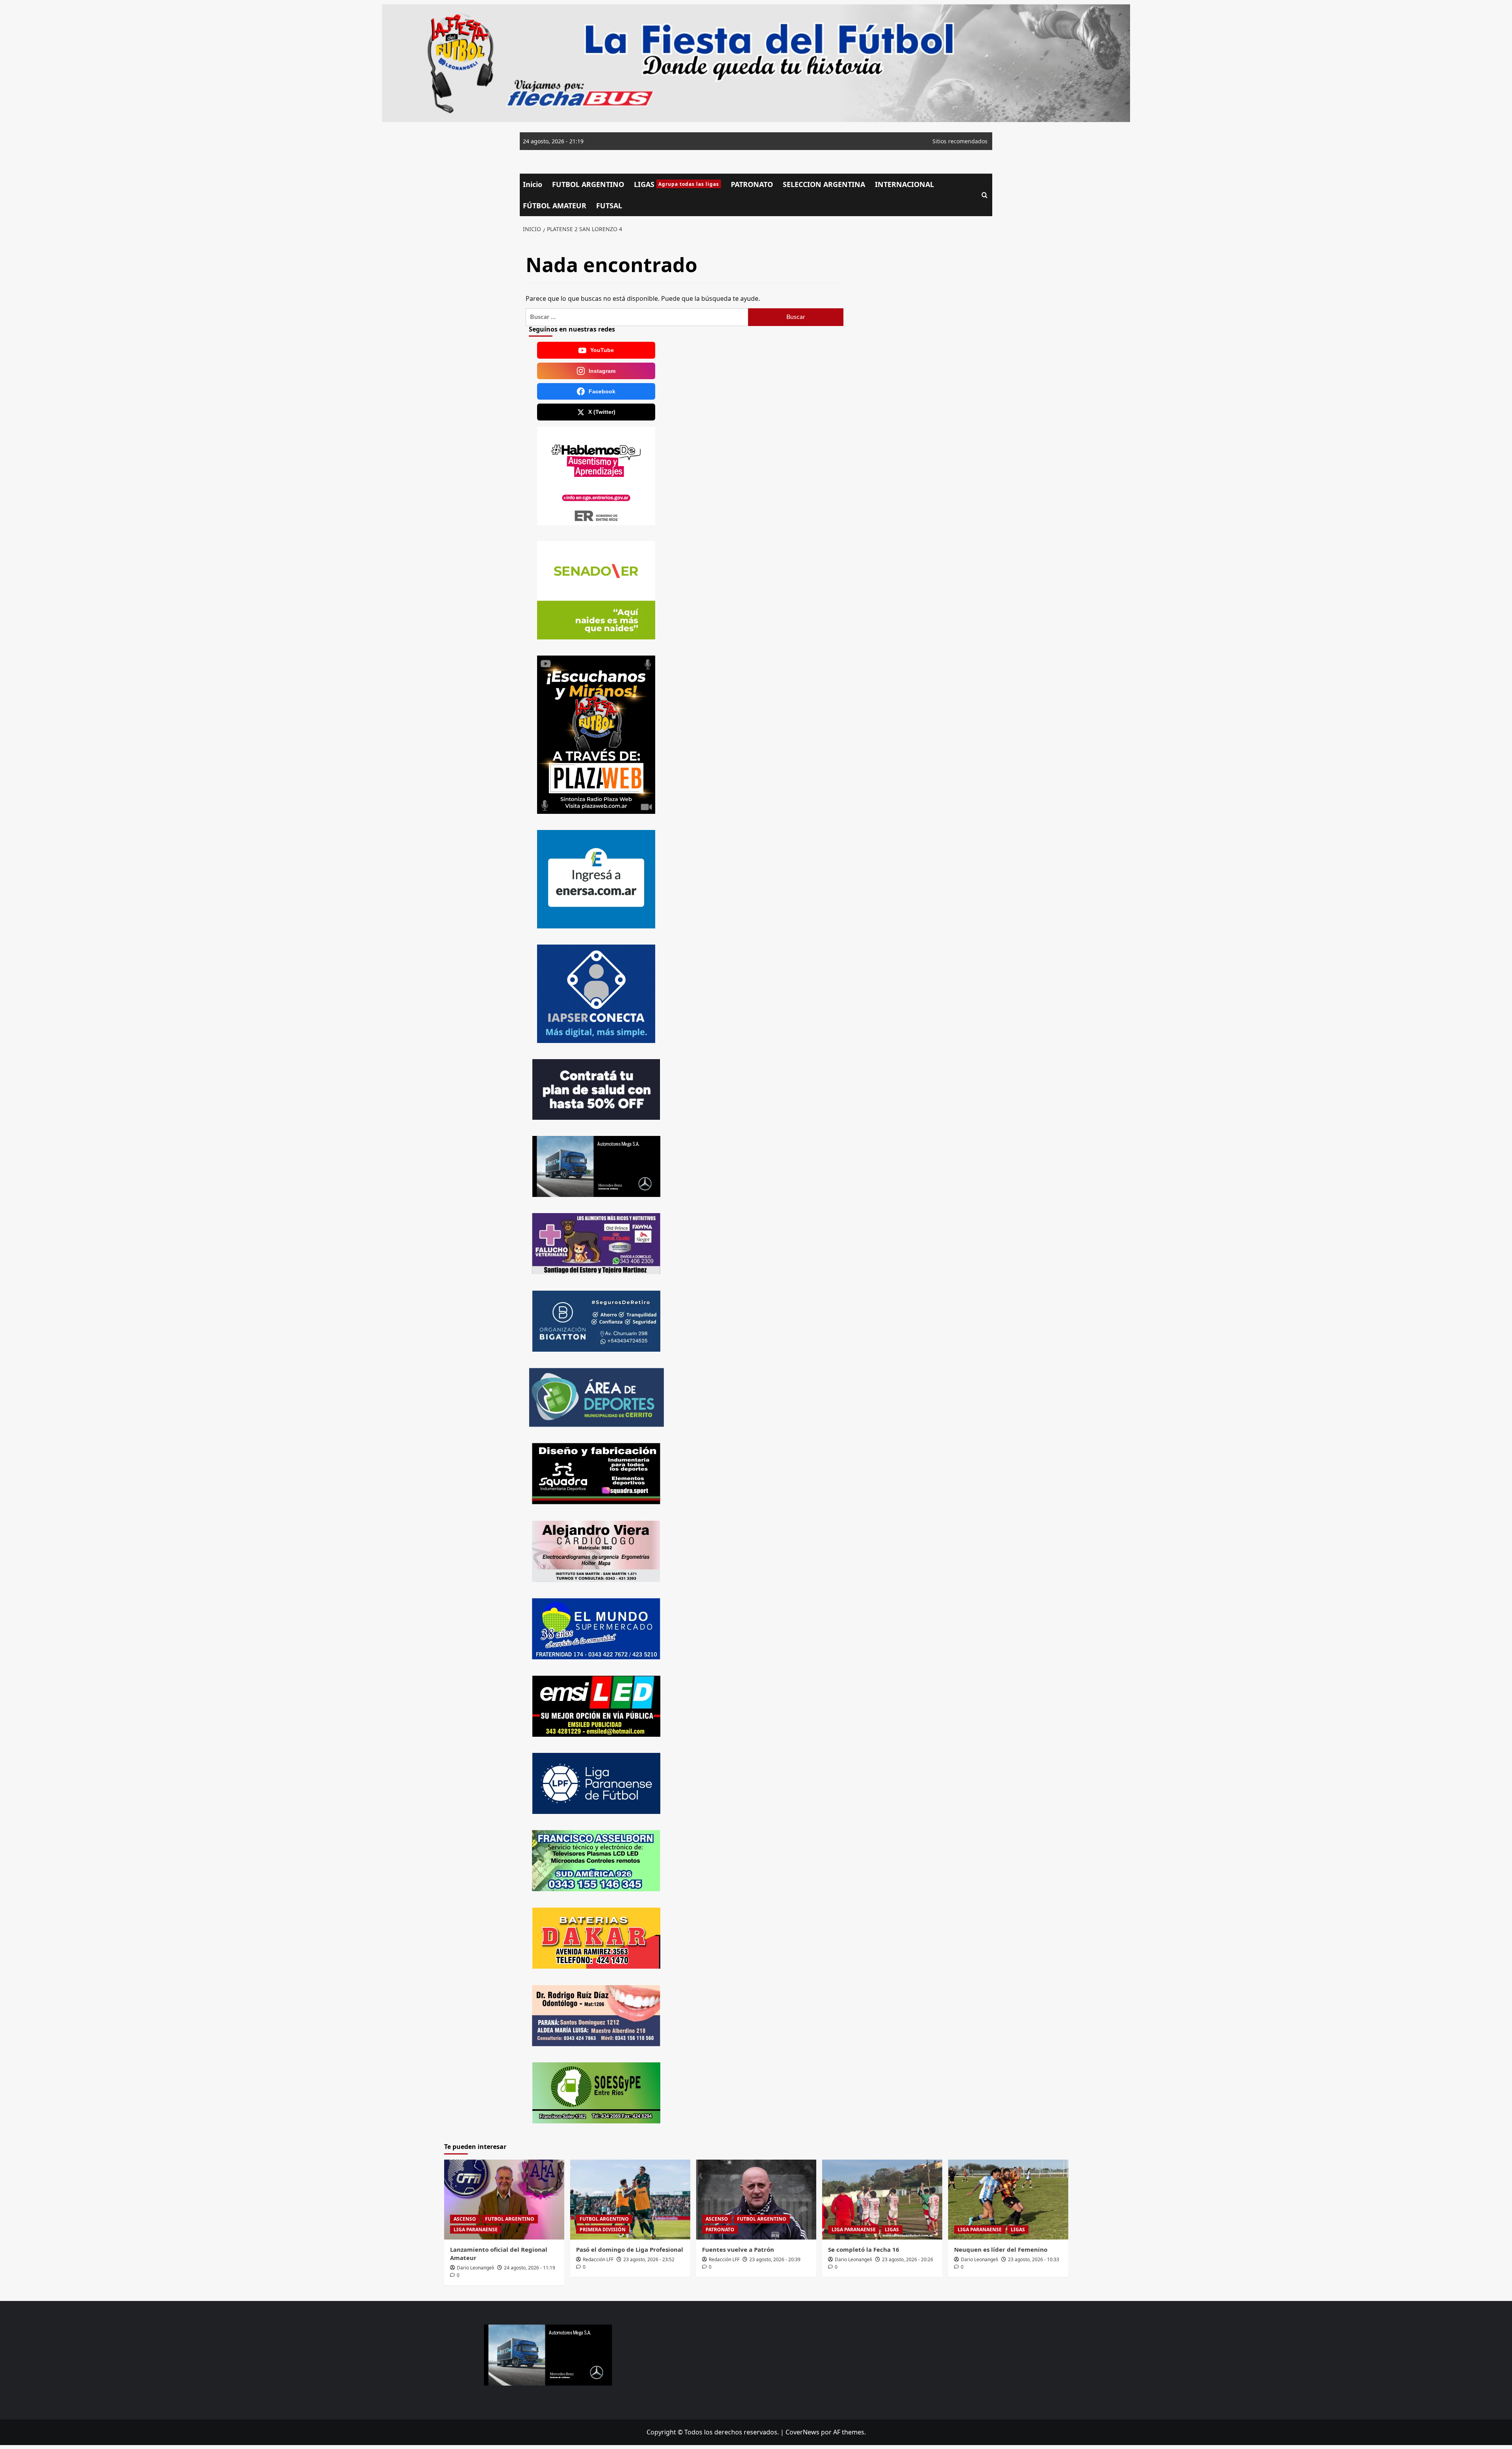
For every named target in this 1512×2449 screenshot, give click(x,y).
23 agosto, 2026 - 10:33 (1034, 2259)
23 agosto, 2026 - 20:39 (775, 2259)
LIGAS (676, 184)
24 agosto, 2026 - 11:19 (530, 2268)
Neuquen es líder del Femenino (1001, 2249)
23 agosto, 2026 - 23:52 (649, 2259)
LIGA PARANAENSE (476, 2229)
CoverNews (802, 2432)
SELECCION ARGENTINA (824, 184)
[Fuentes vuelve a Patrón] (756, 2200)
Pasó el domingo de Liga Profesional (630, 2249)
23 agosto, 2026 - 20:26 (908, 2259)
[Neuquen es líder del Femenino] (1008, 2200)
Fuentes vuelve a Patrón (738, 2249)
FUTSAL (609, 206)
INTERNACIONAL (904, 184)
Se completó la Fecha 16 (864, 2249)
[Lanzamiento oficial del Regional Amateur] (504, 2200)
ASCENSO (465, 2219)
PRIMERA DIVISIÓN (603, 2229)
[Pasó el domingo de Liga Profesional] (630, 2200)
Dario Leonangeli (475, 2268)
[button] (985, 195)
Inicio (533, 184)
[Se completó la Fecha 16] (882, 2200)
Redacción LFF (598, 2259)
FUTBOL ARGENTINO (588, 184)
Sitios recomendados (960, 141)
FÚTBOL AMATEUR (555, 206)
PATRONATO (752, 184)
